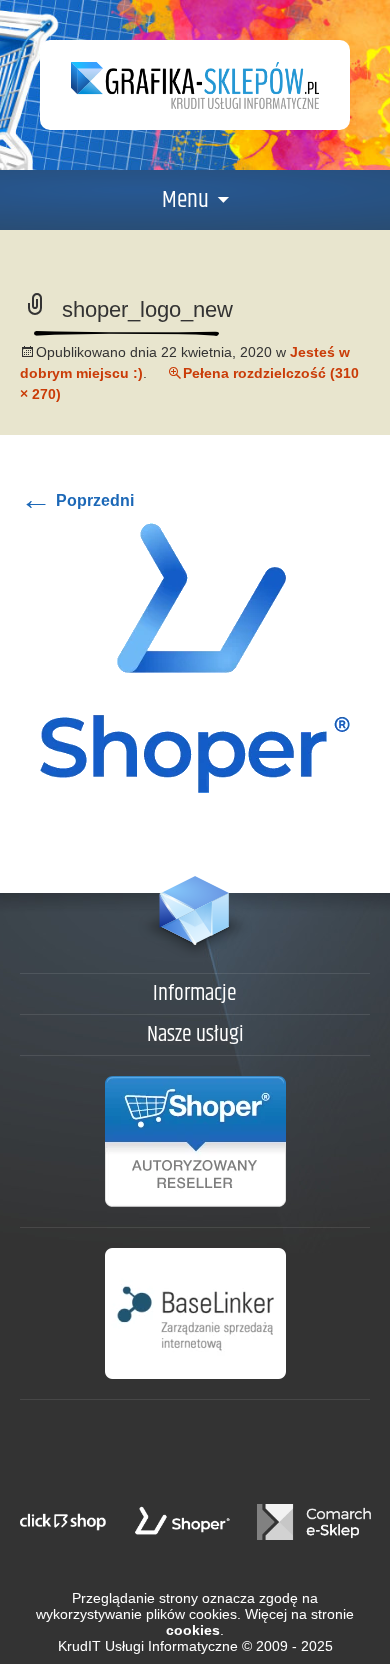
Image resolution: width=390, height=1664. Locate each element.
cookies (193, 1630)
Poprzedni (77, 500)
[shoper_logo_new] (195, 656)
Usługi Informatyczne (171, 1646)
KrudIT (79, 1646)
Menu (185, 200)
